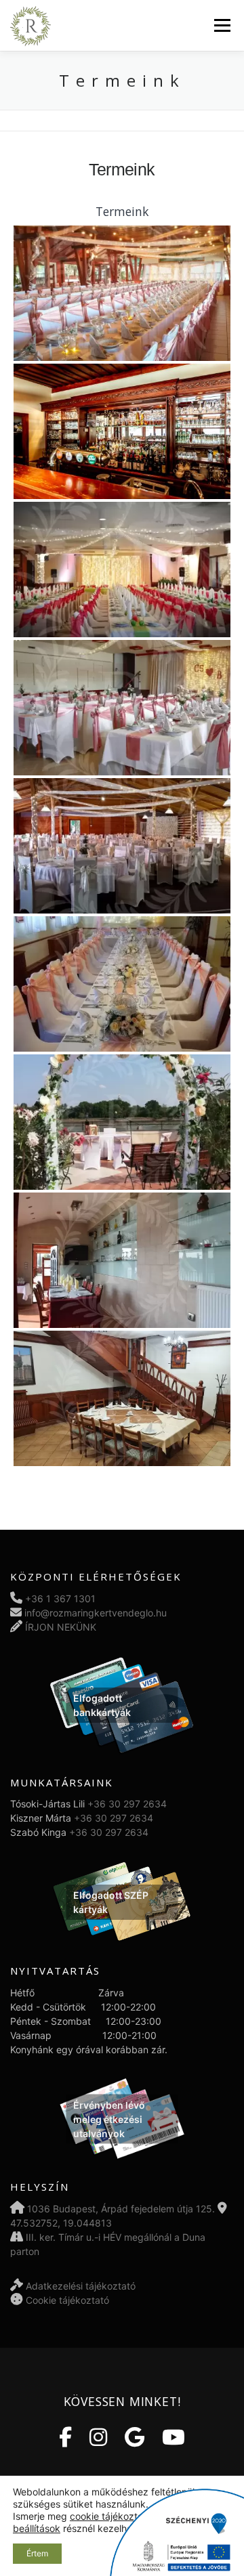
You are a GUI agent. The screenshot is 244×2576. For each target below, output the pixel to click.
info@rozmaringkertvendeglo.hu (96, 1613)
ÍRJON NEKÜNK (61, 1627)
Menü (222, 25)
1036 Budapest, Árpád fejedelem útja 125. (121, 2209)
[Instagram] (98, 2437)
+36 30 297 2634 (127, 1804)
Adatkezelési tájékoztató (81, 2286)
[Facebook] (65, 2437)
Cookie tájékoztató (67, 2300)
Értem (37, 2553)
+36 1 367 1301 (60, 1598)
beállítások (37, 2528)
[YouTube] (174, 2437)
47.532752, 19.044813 (61, 2223)
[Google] (135, 2437)
